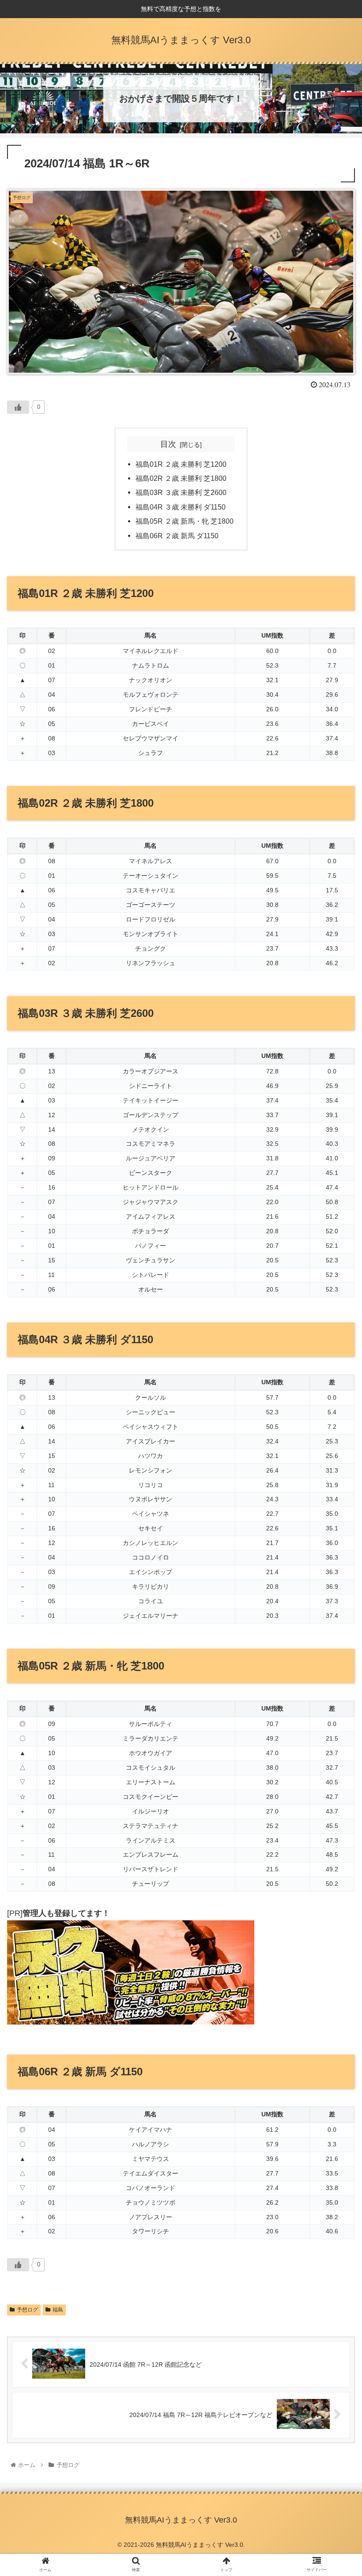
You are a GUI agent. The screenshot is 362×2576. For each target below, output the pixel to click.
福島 (58, 2310)
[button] (335, 1441)
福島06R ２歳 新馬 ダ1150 (177, 536)
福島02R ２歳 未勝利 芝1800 (181, 478)
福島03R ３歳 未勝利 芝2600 (181, 492)
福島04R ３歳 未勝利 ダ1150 (181, 507)
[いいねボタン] (18, 407)
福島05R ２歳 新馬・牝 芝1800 (185, 521)
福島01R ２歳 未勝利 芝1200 (181, 464)
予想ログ (27, 2310)
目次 (168, 444)
